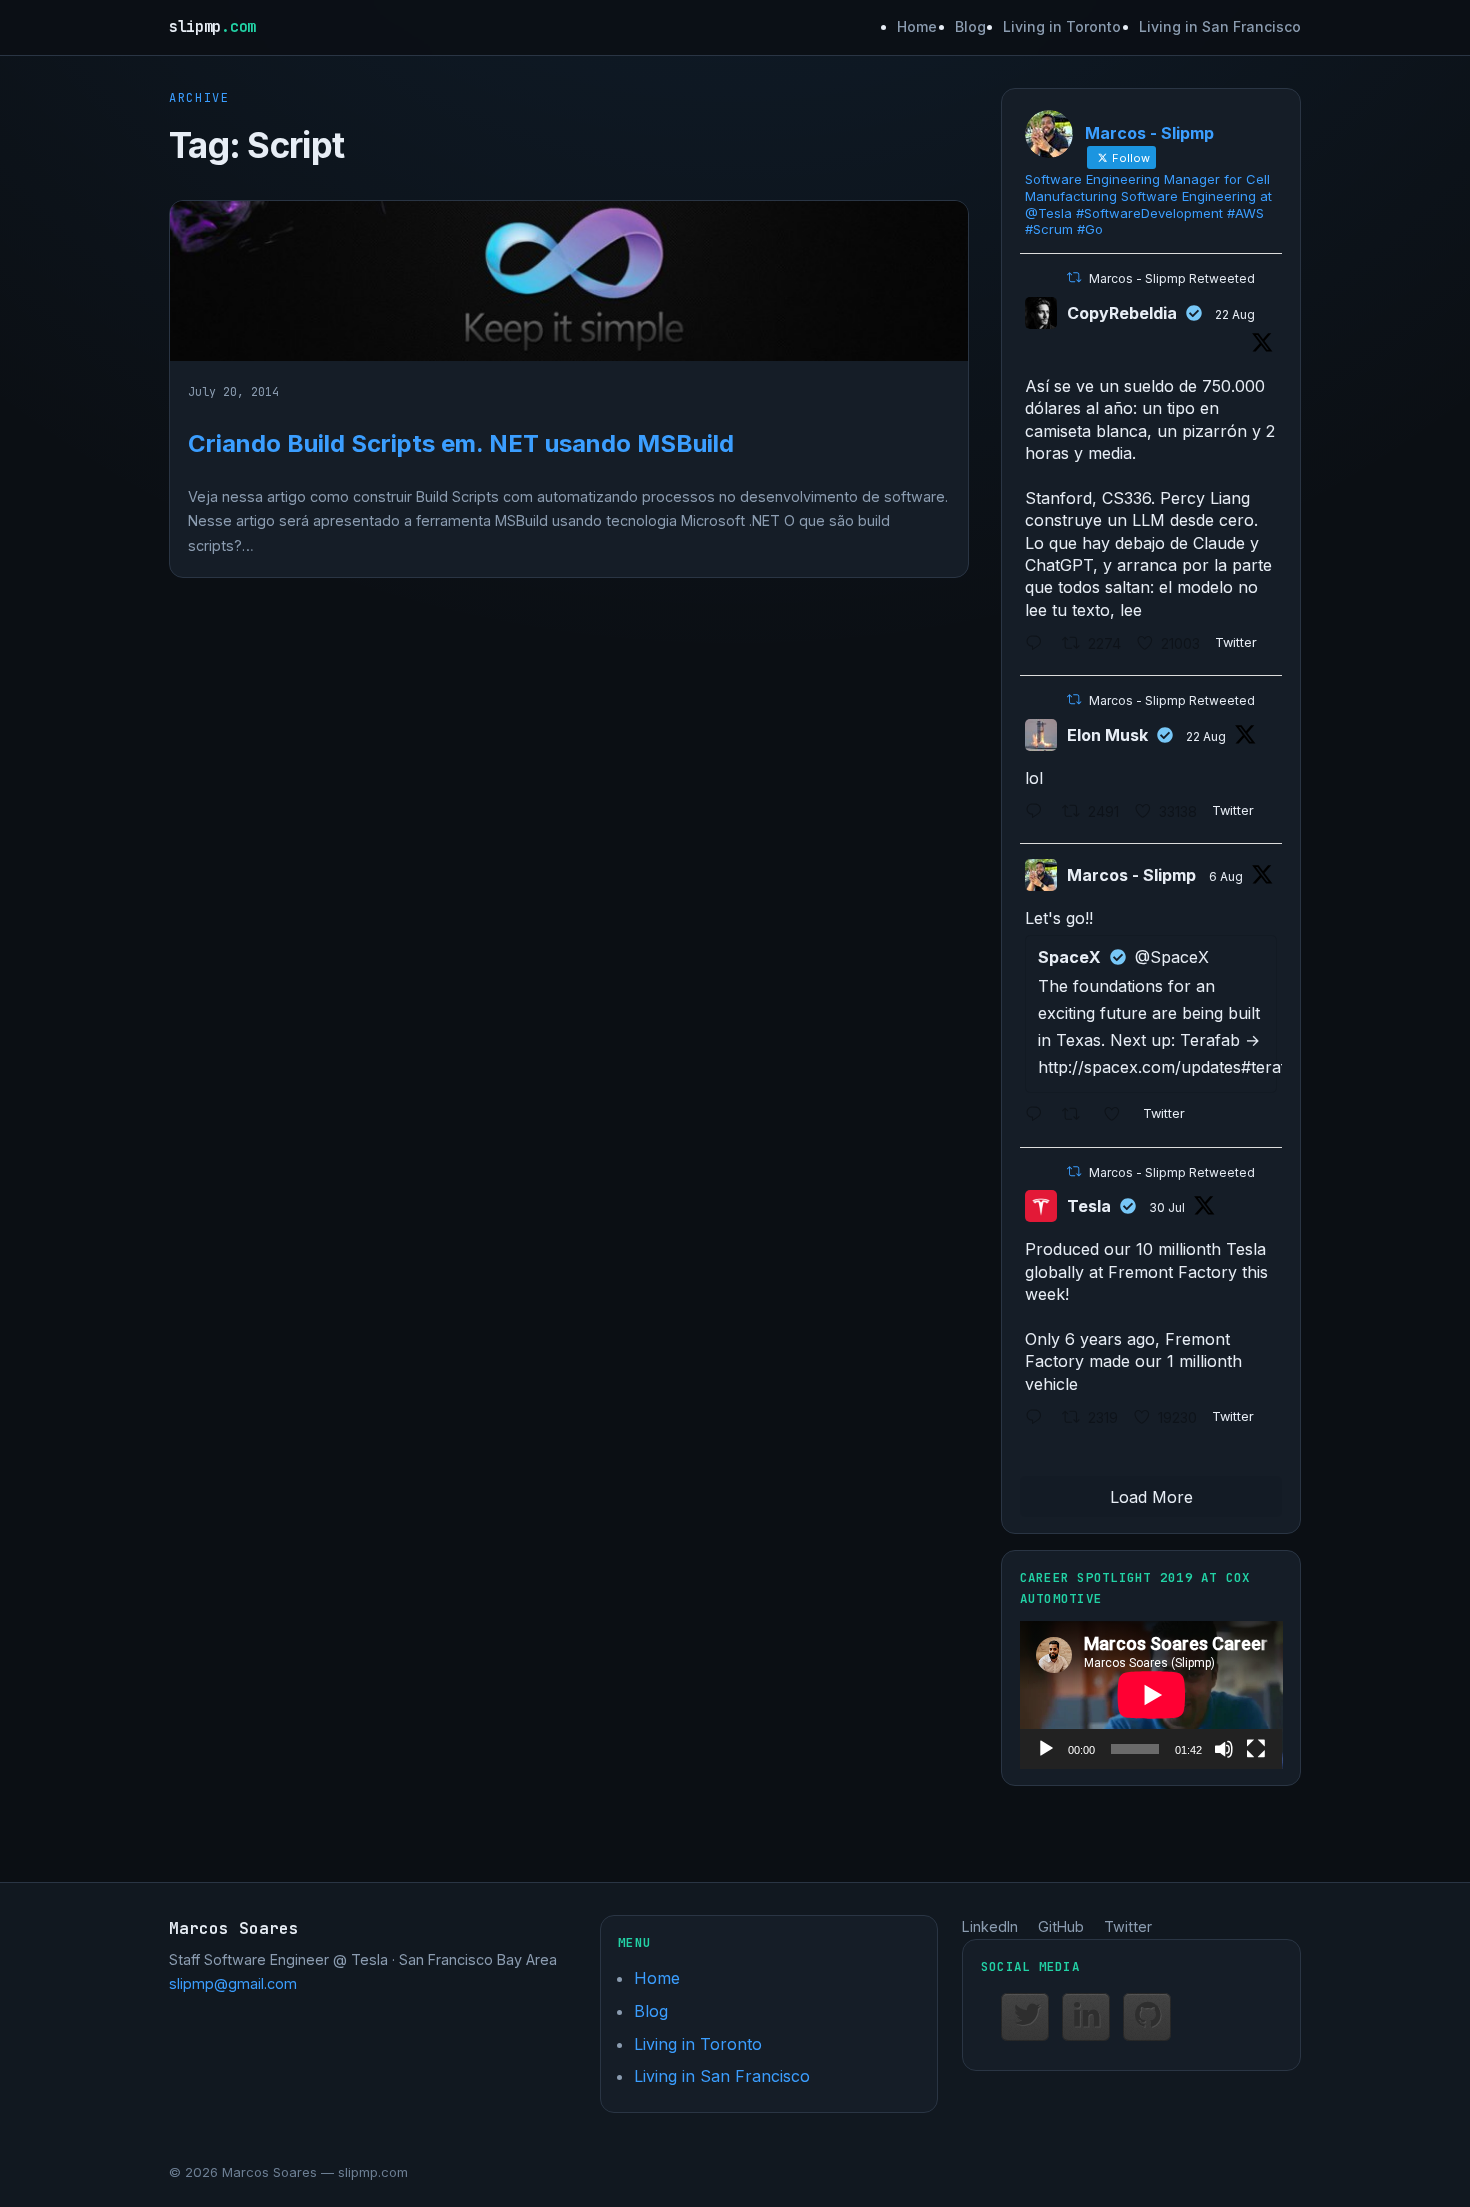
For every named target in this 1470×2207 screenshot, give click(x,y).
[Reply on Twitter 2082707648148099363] (1039, 1418)
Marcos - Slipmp (1131, 875)
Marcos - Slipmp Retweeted (1172, 278)
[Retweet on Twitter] (1074, 277)
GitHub (1061, 1926)
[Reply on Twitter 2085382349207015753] (1039, 1116)
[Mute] (1224, 1749)
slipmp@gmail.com (233, 1983)
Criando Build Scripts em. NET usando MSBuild (461, 443)
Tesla (1089, 1206)
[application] (1151, 1695)
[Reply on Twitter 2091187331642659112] (1039, 812)
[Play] (1046, 1749)
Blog (970, 26)
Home (917, 26)
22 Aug (1235, 314)
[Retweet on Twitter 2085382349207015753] (1077, 1116)
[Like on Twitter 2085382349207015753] (1118, 1116)
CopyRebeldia (1122, 313)
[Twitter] (1025, 2017)
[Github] (1147, 2017)
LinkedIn (990, 1926)
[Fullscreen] (1256, 1749)
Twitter (1128, 1926)
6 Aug (1226, 876)
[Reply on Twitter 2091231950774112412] (1039, 644)
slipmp (212, 26)
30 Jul (1167, 1207)
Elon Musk (1107, 735)
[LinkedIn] (1086, 2017)
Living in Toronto (1062, 26)
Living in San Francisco (1220, 26)
